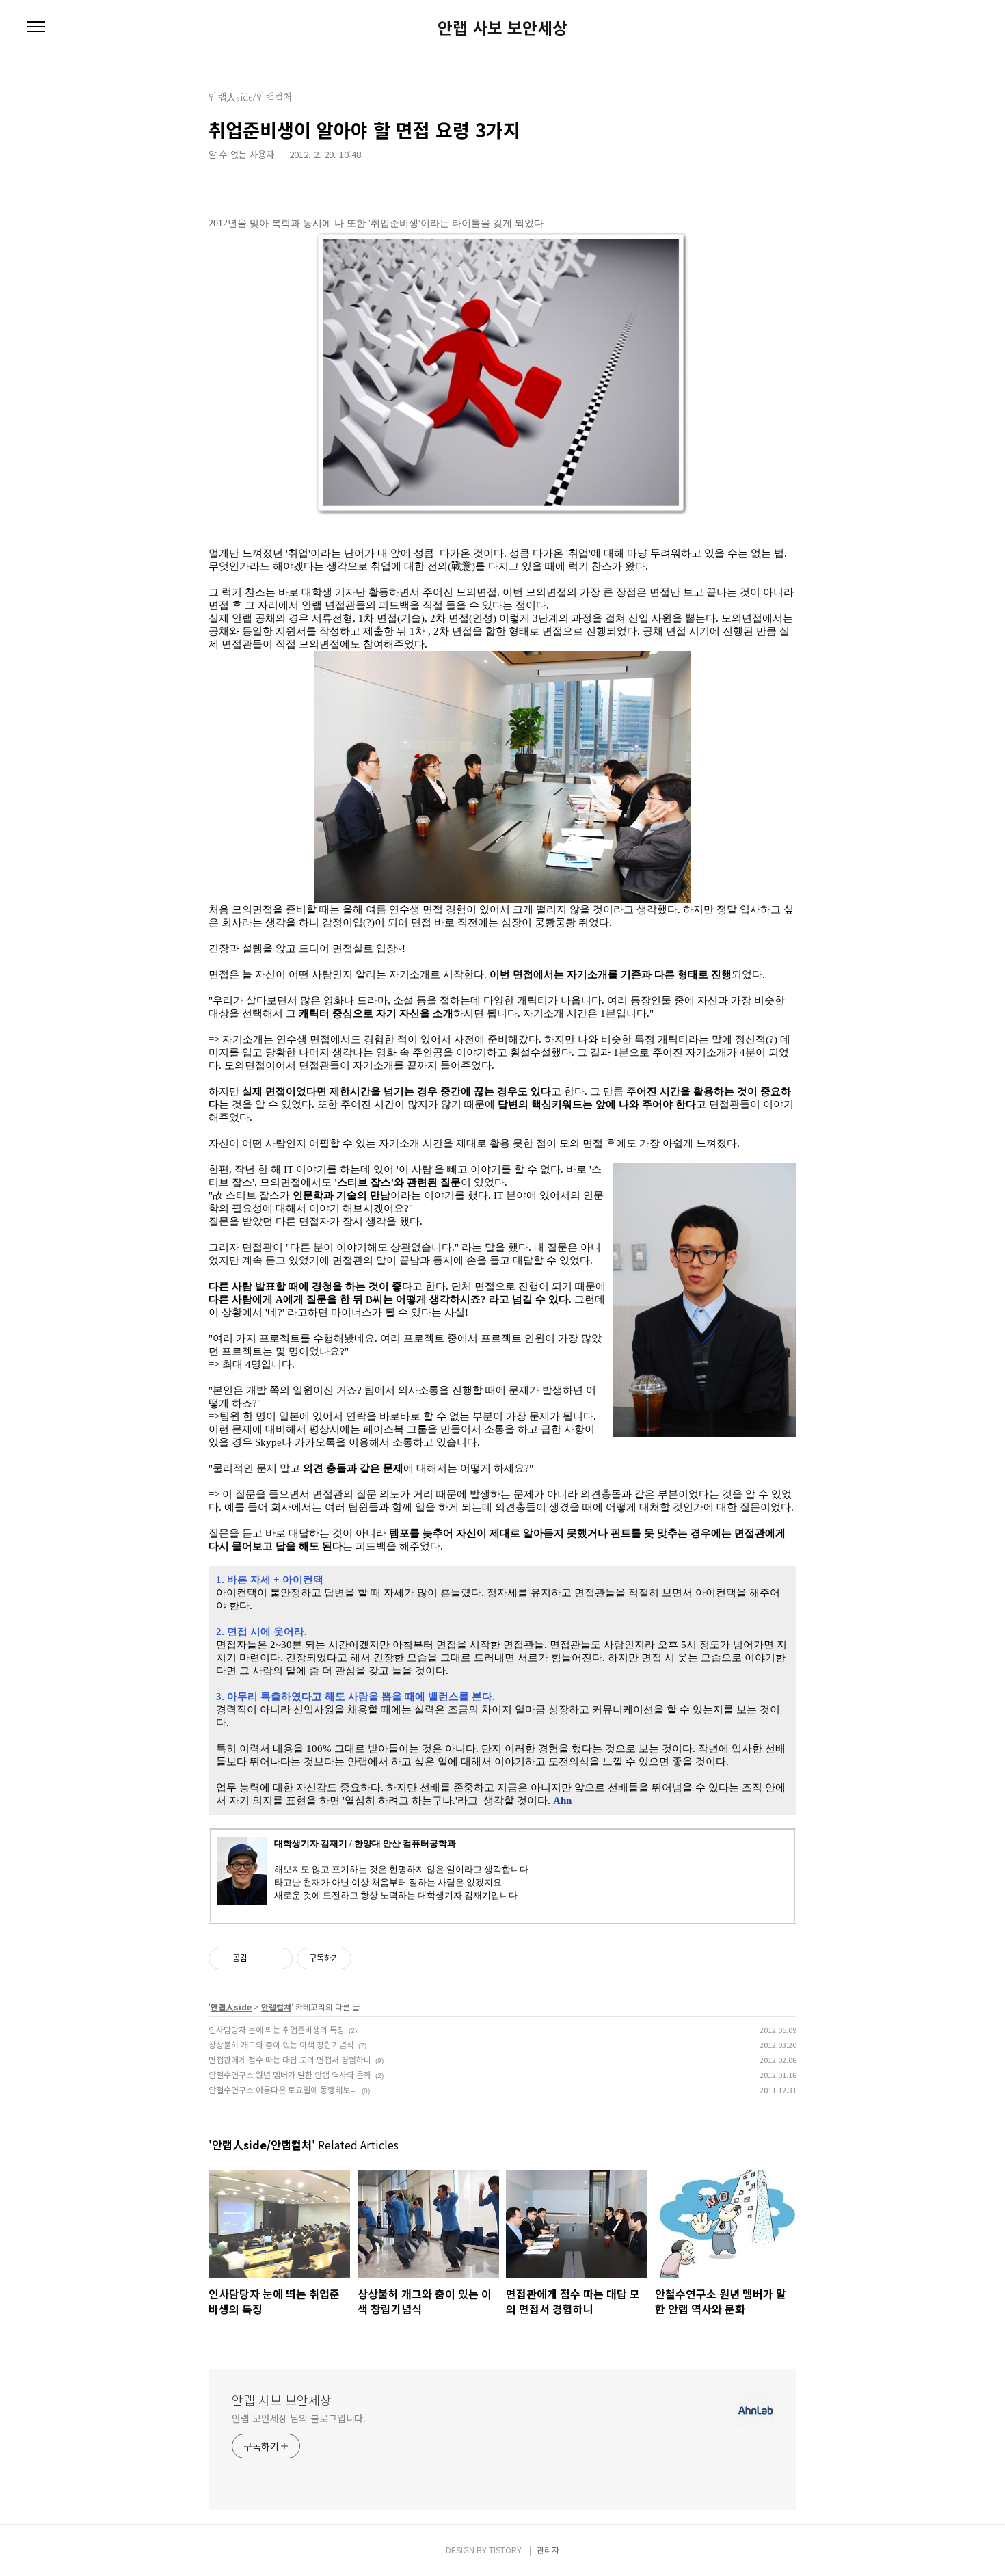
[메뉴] (36, 27)
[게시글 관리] (277, 1958)
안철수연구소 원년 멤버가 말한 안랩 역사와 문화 (290, 2074)
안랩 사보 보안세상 (502, 27)
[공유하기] (260, 1958)
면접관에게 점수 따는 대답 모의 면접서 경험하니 (290, 2059)
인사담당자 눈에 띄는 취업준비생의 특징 (277, 2029)
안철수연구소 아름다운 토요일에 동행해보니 (283, 2089)
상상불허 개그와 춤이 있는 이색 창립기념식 (281, 2044)
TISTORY (505, 2550)
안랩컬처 (276, 2007)
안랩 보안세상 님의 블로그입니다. (299, 2418)
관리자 (548, 2550)
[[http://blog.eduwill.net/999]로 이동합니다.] (502, 237)
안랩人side (231, 2007)
